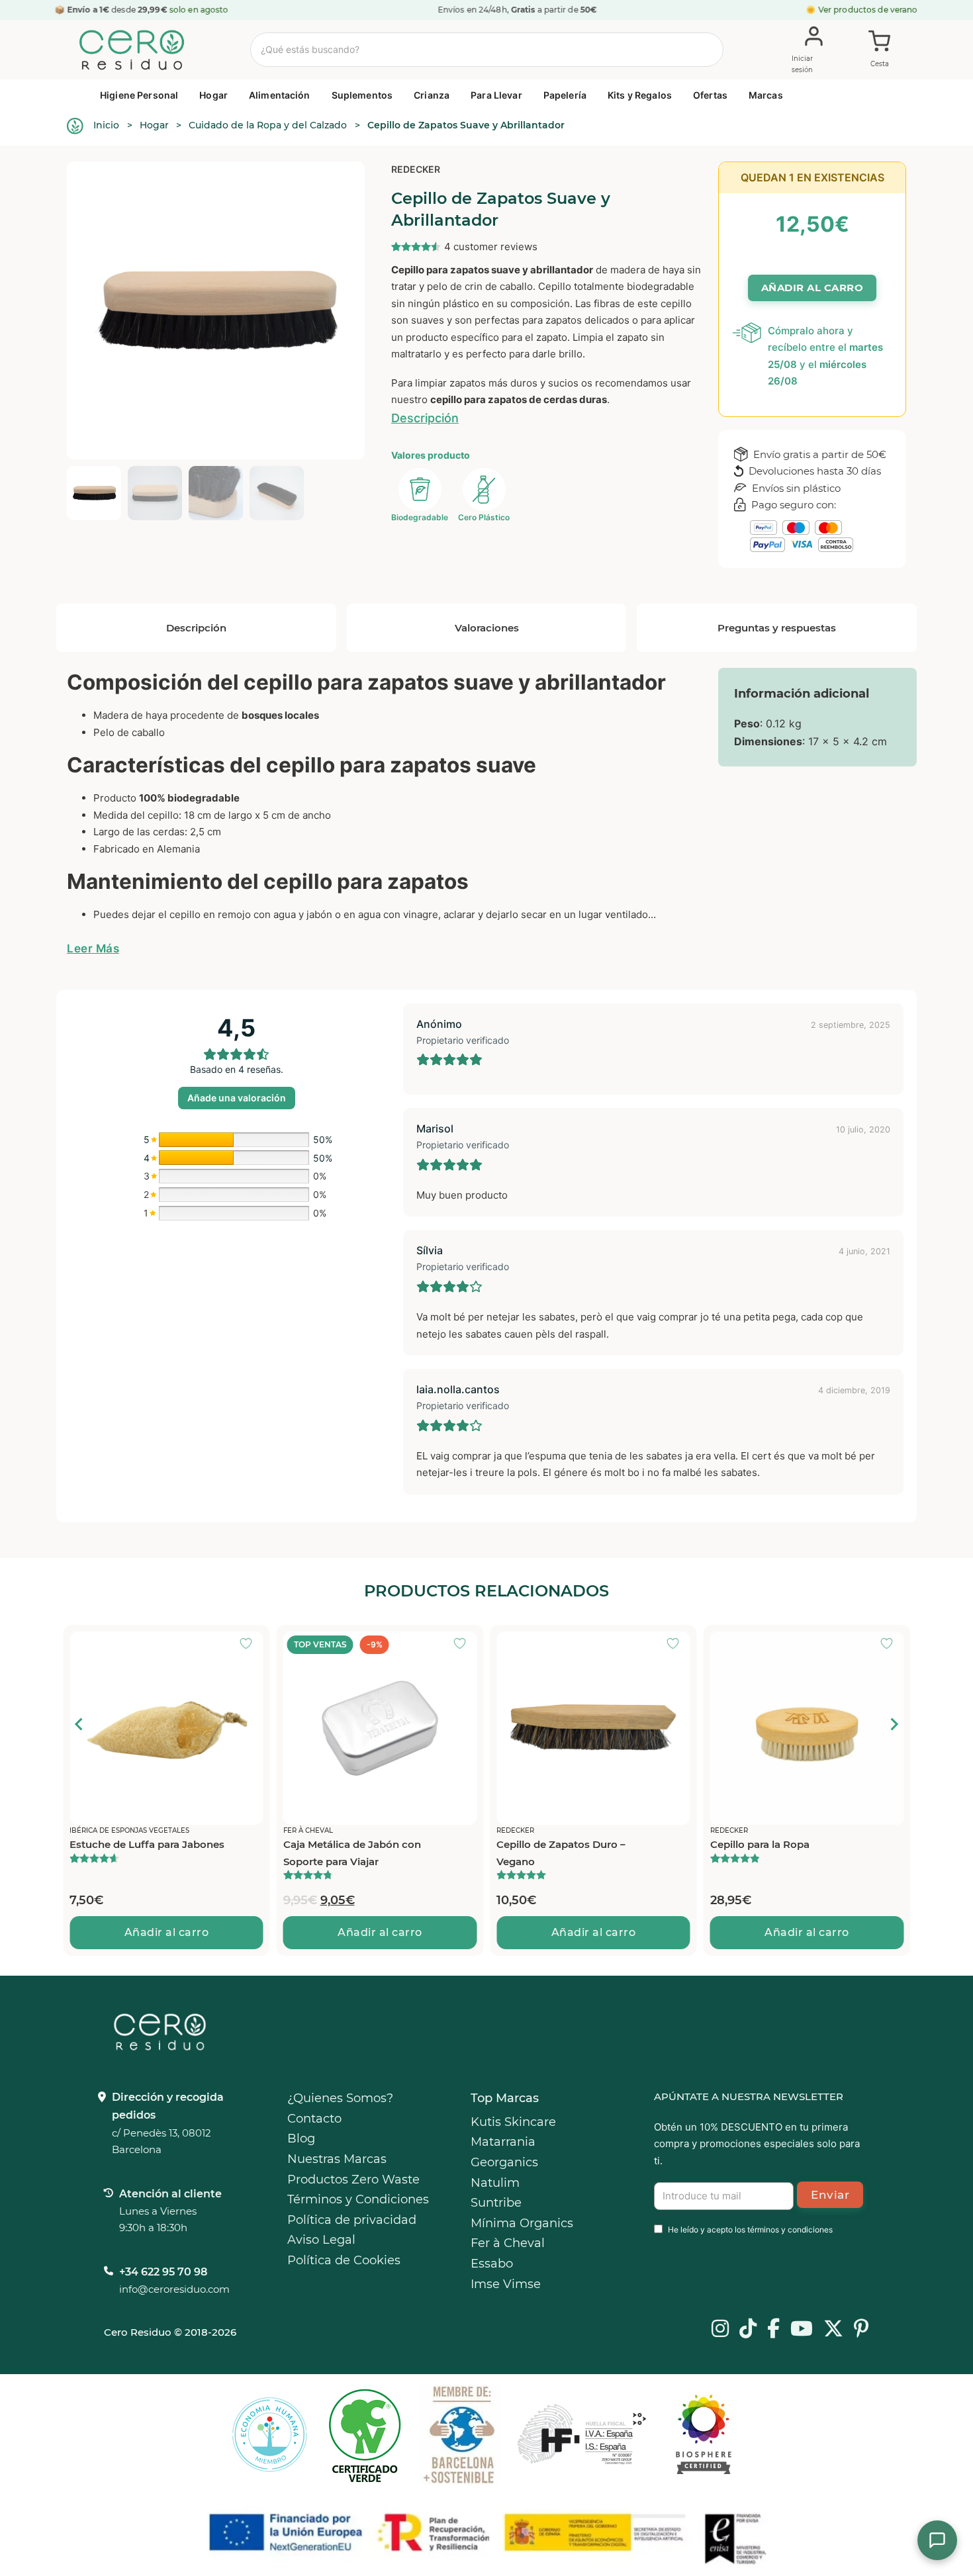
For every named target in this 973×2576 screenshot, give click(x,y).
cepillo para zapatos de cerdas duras (519, 399)
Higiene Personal (139, 95)
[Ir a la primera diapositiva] (894, 1724)
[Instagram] (720, 2330)
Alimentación (280, 95)
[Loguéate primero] (250, 1645)
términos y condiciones (790, 2230)
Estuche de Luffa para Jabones (147, 1844)
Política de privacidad (352, 2220)
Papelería (565, 95)
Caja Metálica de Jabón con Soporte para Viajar (352, 1853)
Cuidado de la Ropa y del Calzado (268, 125)
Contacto (314, 2119)
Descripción (425, 418)
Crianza (432, 95)
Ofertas (710, 95)
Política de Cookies (344, 2260)
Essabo (492, 2264)
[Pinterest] (861, 2330)
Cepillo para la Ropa (760, 1844)
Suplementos (362, 95)
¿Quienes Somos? (340, 2098)
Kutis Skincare (513, 2122)
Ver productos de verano (868, 10)
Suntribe (496, 2203)
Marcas (766, 95)
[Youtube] (802, 2330)
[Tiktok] (748, 2330)
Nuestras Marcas (337, 2159)
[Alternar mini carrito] (880, 50)
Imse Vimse (506, 2284)
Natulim (495, 2183)
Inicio (106, 125)
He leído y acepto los (750, 2230)
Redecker (416, 169)
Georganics (504, 2162)
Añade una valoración (237, 1098)
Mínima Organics (522, 2223)
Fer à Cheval (508, 2243)
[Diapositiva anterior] (79, 1724)
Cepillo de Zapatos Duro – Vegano (561, 1853)
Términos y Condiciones (358, 2199)
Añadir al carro (167, 1932)
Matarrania (503, 2142)
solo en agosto (199, 10)
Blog (301, 2139)
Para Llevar (496, 95)
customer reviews (491, 247)
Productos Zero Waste (353, 2180)
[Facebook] (773, 2330)
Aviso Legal (321, 2240)
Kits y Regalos (640, 95)
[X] (833, 2330)
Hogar (213, 95)
